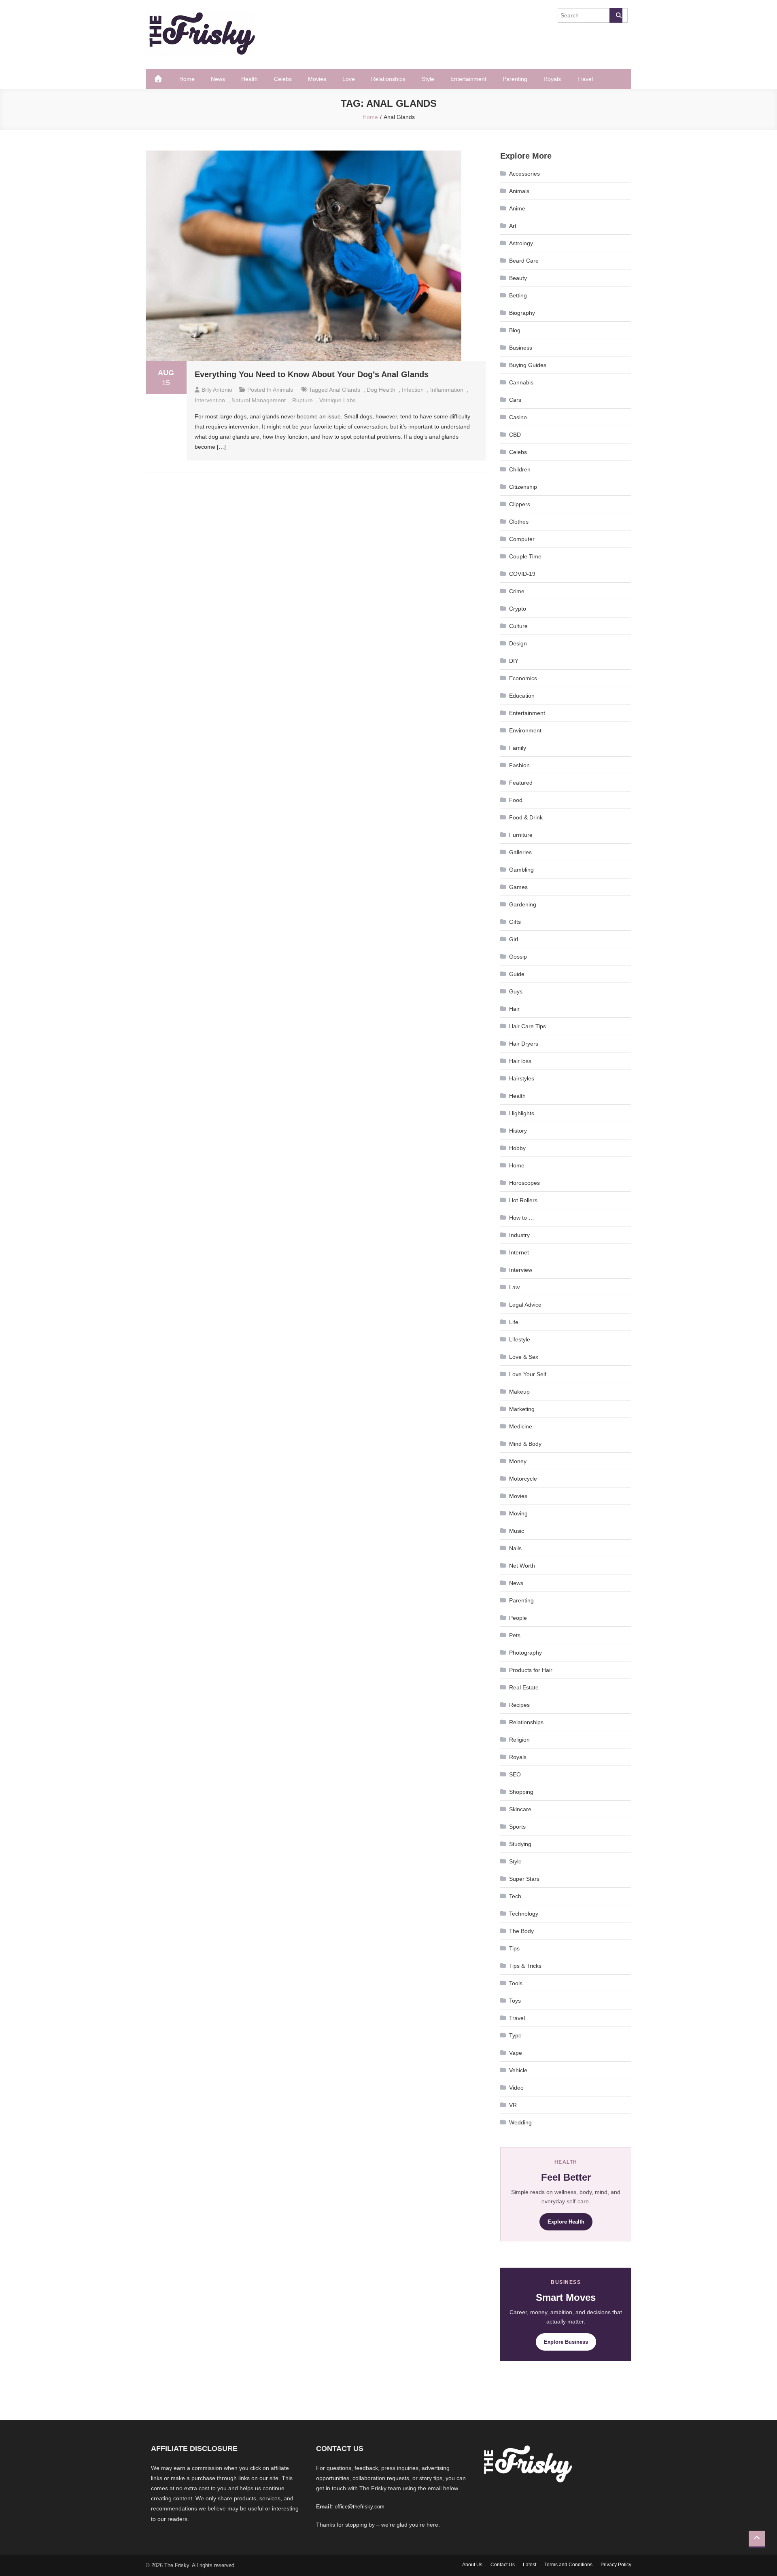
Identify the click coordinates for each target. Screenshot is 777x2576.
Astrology (521, 243)
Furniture (521, 835)
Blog (515, 330)
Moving (518, 1513)
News (218, 79)
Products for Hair (531, 1670)
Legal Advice (525, 1305)
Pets (515, 1635)
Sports (517, 1827)
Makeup (519, 1392)
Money (518, 1461)
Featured (521, 783)
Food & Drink (526, 817)
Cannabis (521, 382)
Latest (530, 2565)
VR (513, 2105)
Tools (516, 1983)
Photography (525, 1653)
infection (413, 390)
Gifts (515, 922)
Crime (517, 591)
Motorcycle (523, 1479)
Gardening (523, 904)
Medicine (521, 1426)
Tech (515, 1896)
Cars (515, 400)
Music (517, 1531)
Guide (517, 974)
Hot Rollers (523, 1200)
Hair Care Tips (528, 1026)
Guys (516, 991)
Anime (517, 208)
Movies (317, 79)
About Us (472, 2565)
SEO (515, 1774)
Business (521, 348)
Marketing (522, 1409)
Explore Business (566, 2342)
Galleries (520, 852)
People (518, 1618)
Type (515, 2035)
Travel (585, 79)
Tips (514, 1948)
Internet (519, 1252)
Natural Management (259, 400)
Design (518, 643)
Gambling (521, 870)
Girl (514, 939)
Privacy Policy (616, 2565)
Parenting (515, 79)
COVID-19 (522, 574)
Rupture (303, 400)
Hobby (517, 1148)
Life (514, 1322)
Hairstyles (522, 1078)
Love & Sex (524, 1357)
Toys (515, 2001)
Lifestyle (520, 1339)
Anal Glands (345, 390)
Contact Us (503, 2565)
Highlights (522, 1113)
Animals (283, 390)
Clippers (520, 504)
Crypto (518, 609)
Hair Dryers (524, 1044)
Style (428, 79)
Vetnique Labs (338, 400)
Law (514, 1287)
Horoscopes (524, 1183)
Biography (522, 313)
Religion (519, 1740)
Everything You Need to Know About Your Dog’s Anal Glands (312, 374)
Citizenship (523, 487)
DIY (514, 661)
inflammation (447, 390)
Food (516, 800)
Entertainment (468, 79)
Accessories (524, 174)
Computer (522, 539)
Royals (552, 79)
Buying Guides (528, 365)
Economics (523, 678)
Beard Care (524, 261)
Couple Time (525, 556)
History (518, 1131)
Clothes (519, 522)
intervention (210, 400)
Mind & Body (525, 1444)
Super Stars (524, 1879)
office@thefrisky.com (360, 2507)
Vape (516, 2053)
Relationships (388, 79)
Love (349, 79)
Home (187, 79)
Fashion (519, 765)
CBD (515, 435)
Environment (525, 730)
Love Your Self (528, 1374)
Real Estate (524, 1687)
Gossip (518, 957)
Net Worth (522, 1566)
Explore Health (566, 2222)
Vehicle (518, 2070)
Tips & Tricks (525, 1966)
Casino (518, 417)
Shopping (521, 1792)
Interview (521, 1270)
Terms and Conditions (568, 2565)
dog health (381, 390)
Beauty (518, 278)
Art (513, 226)
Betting (518, 295)
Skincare (520, 1809)
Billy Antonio (217, 390)
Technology (524, 1914)
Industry (519, 1235)
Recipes (519, 1705)
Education (522, 696)
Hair (514, 1009)
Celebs (283, 79)
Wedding (520, 2122)
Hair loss (520, 1061)
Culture (518, 626)
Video (516, 2088)
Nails (515, 1548)
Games (518, 887)
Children (520, 469)
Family (518, 748)
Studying (520, 1844)
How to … (522, 1218)
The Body (521, 1931)
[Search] (616, 15)
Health (249, 79)
